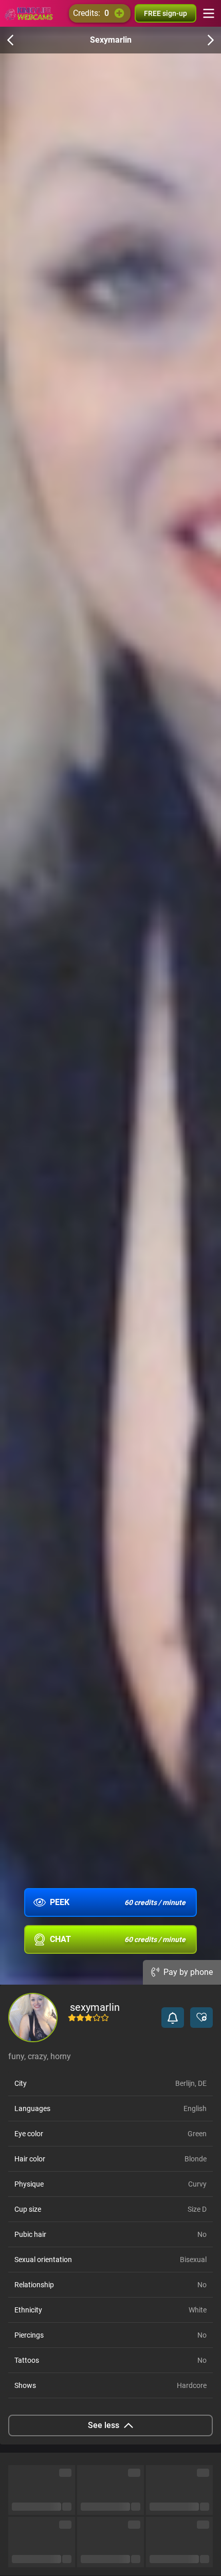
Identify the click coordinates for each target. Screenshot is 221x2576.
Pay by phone (188, 1972)
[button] (173, 2018)
